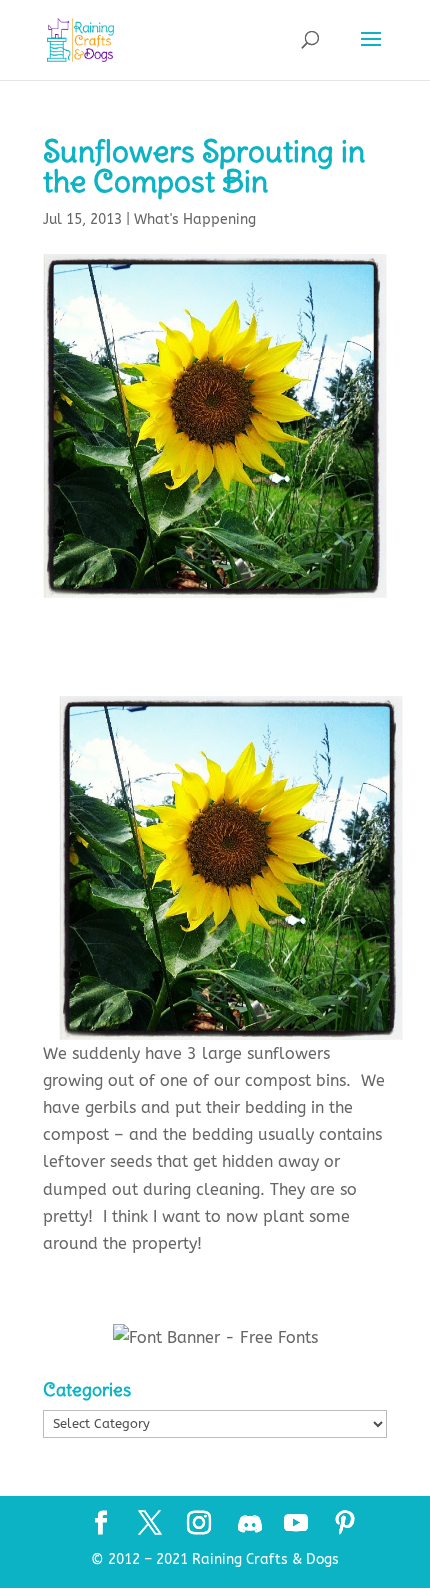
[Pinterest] (345, 1525)
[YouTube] (296, 1525)
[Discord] (250, 1524)
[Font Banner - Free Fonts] (215, 1337)
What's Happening (195, 219)
